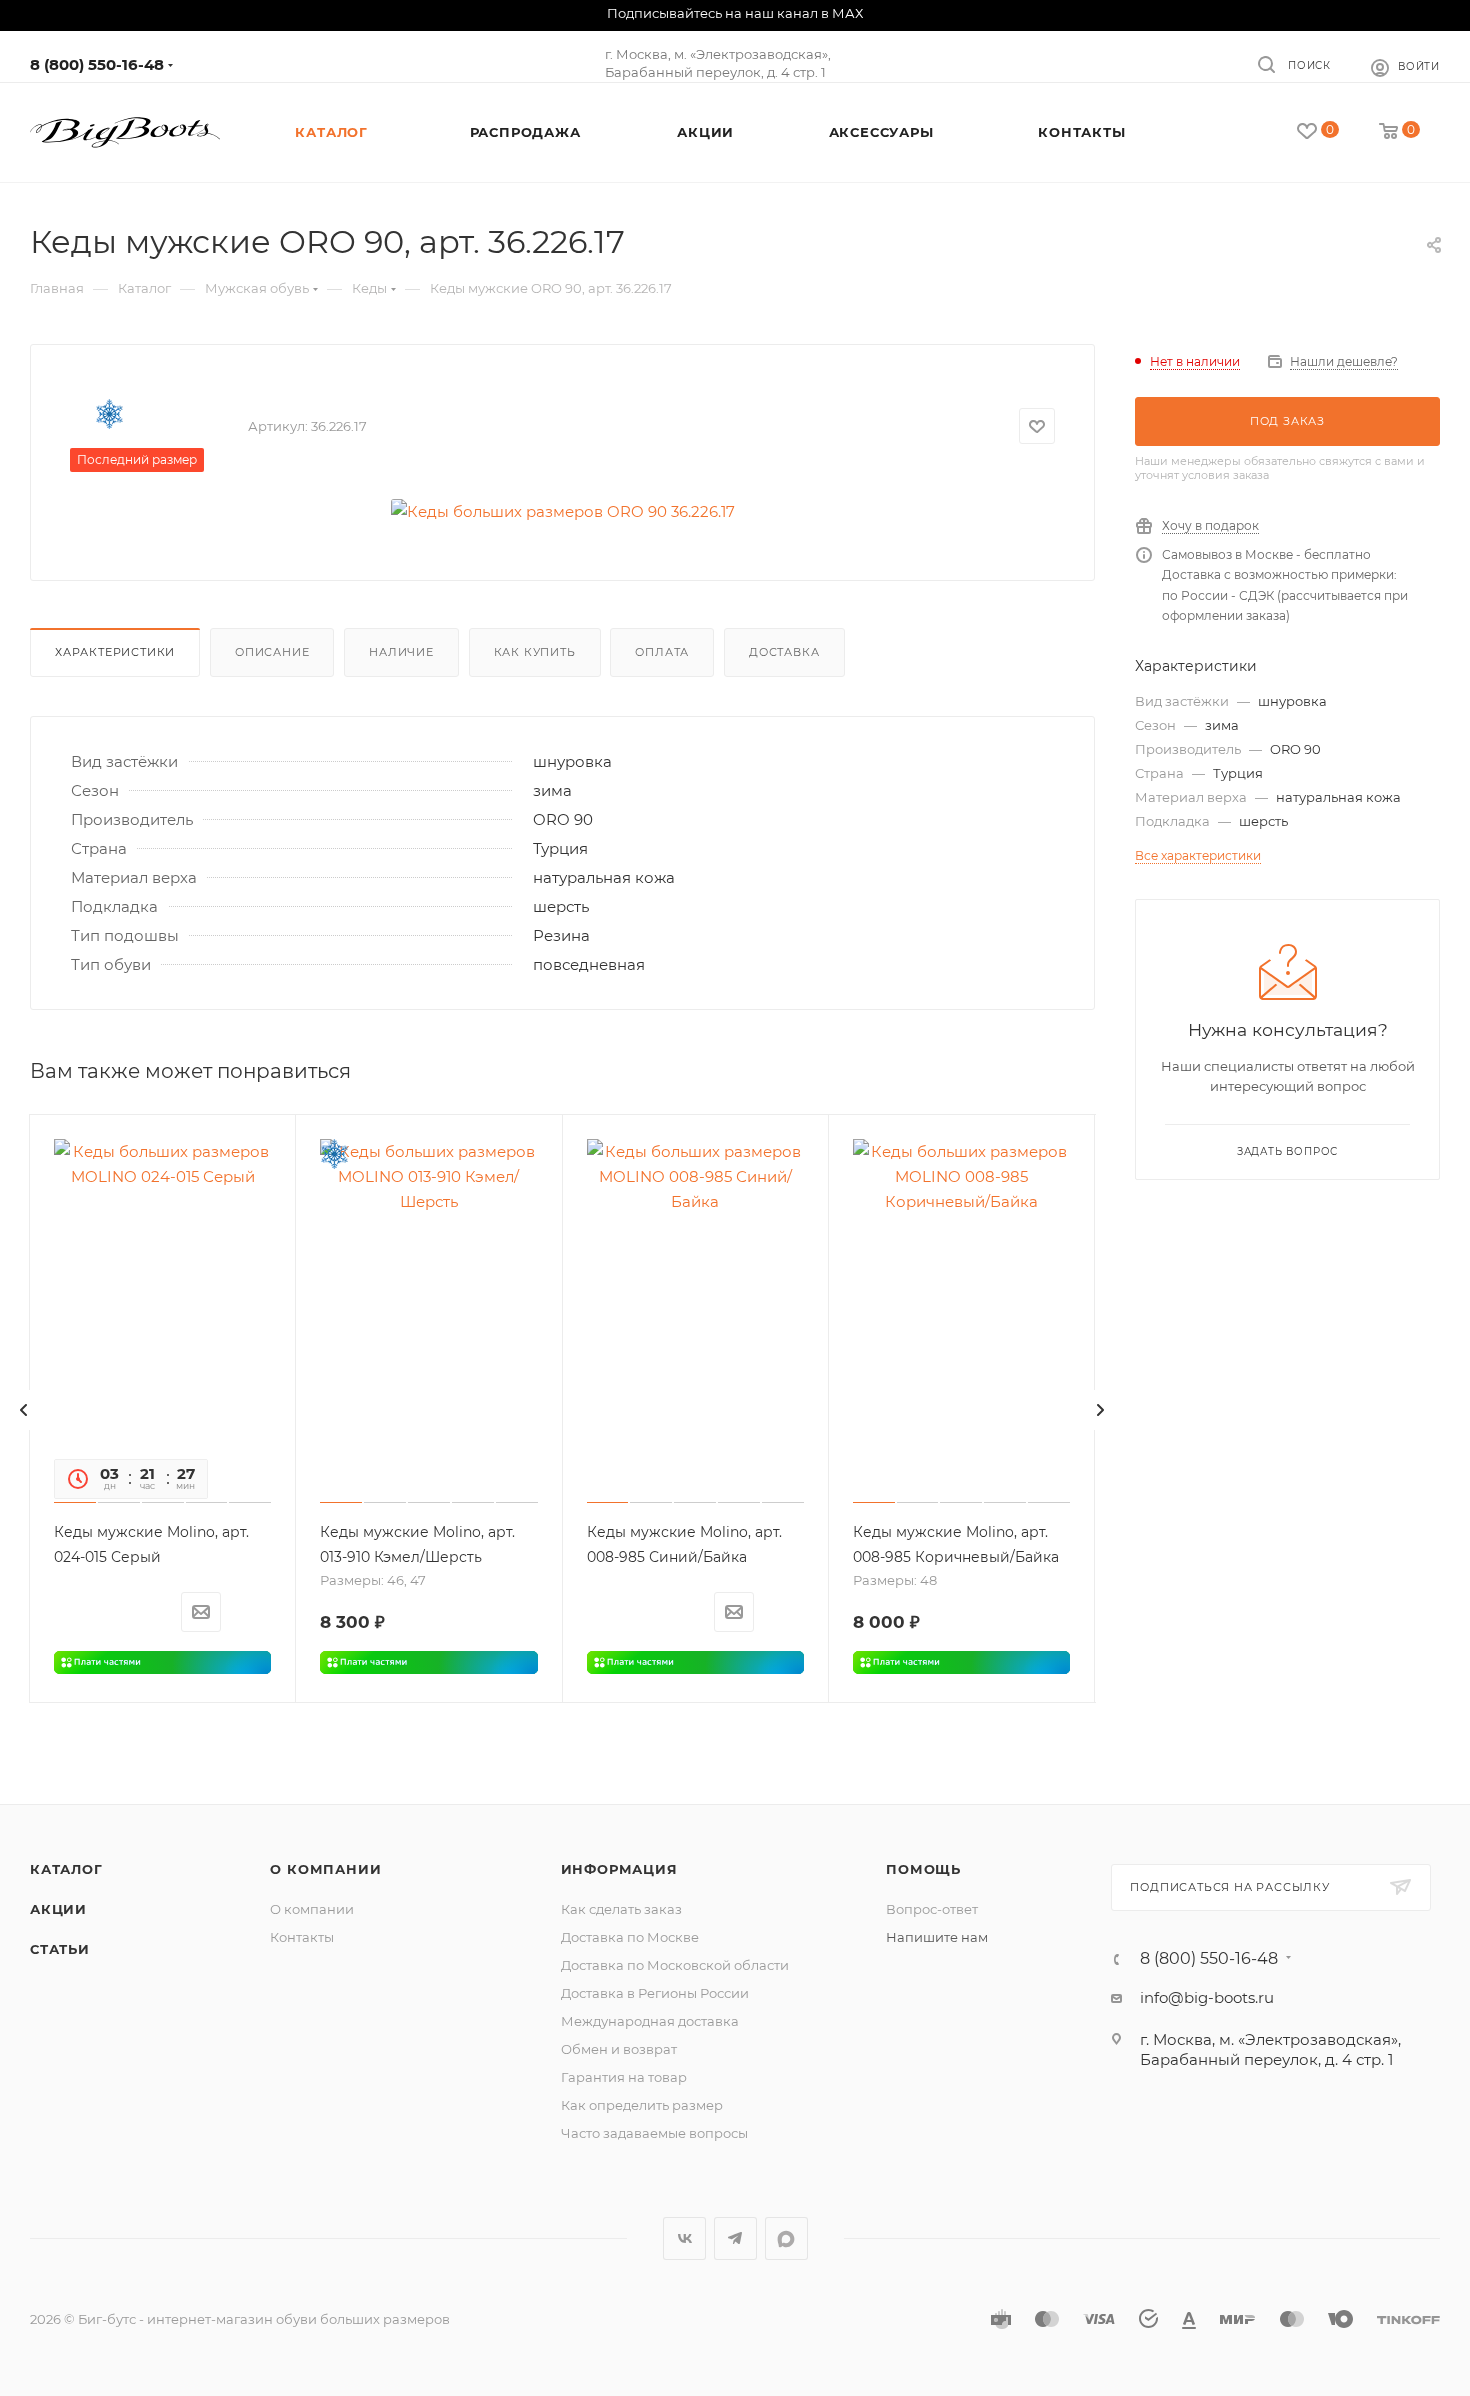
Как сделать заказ (621, 1909)
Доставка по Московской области (675, 1965)
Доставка (784, 652)
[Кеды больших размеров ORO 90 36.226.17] (563, 511)
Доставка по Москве (630, 1937)
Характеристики (115, 652)
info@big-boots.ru (1207, 1997)
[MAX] (786, 2238)
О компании (325, 1869)
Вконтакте (684, 2238)
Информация (619, 1869)
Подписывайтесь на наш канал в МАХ (735, 13)
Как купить (535, 652)
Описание (272, 652)
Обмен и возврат (619, 2049)
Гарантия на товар (624, 2077)
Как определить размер (642, 2105)
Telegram (735, 2238)
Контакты (302, 1937)
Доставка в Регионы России (655, 1993)
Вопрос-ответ (932, 1909)
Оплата (662, 652)
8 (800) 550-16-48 (97, 64)
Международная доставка (650, 2021)
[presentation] (24, 1410)
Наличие (401, 652)
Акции (58, 1909)
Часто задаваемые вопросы (654, 2133)
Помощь (923, 1869)
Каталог (66, 1869)
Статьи (60, 1949)
